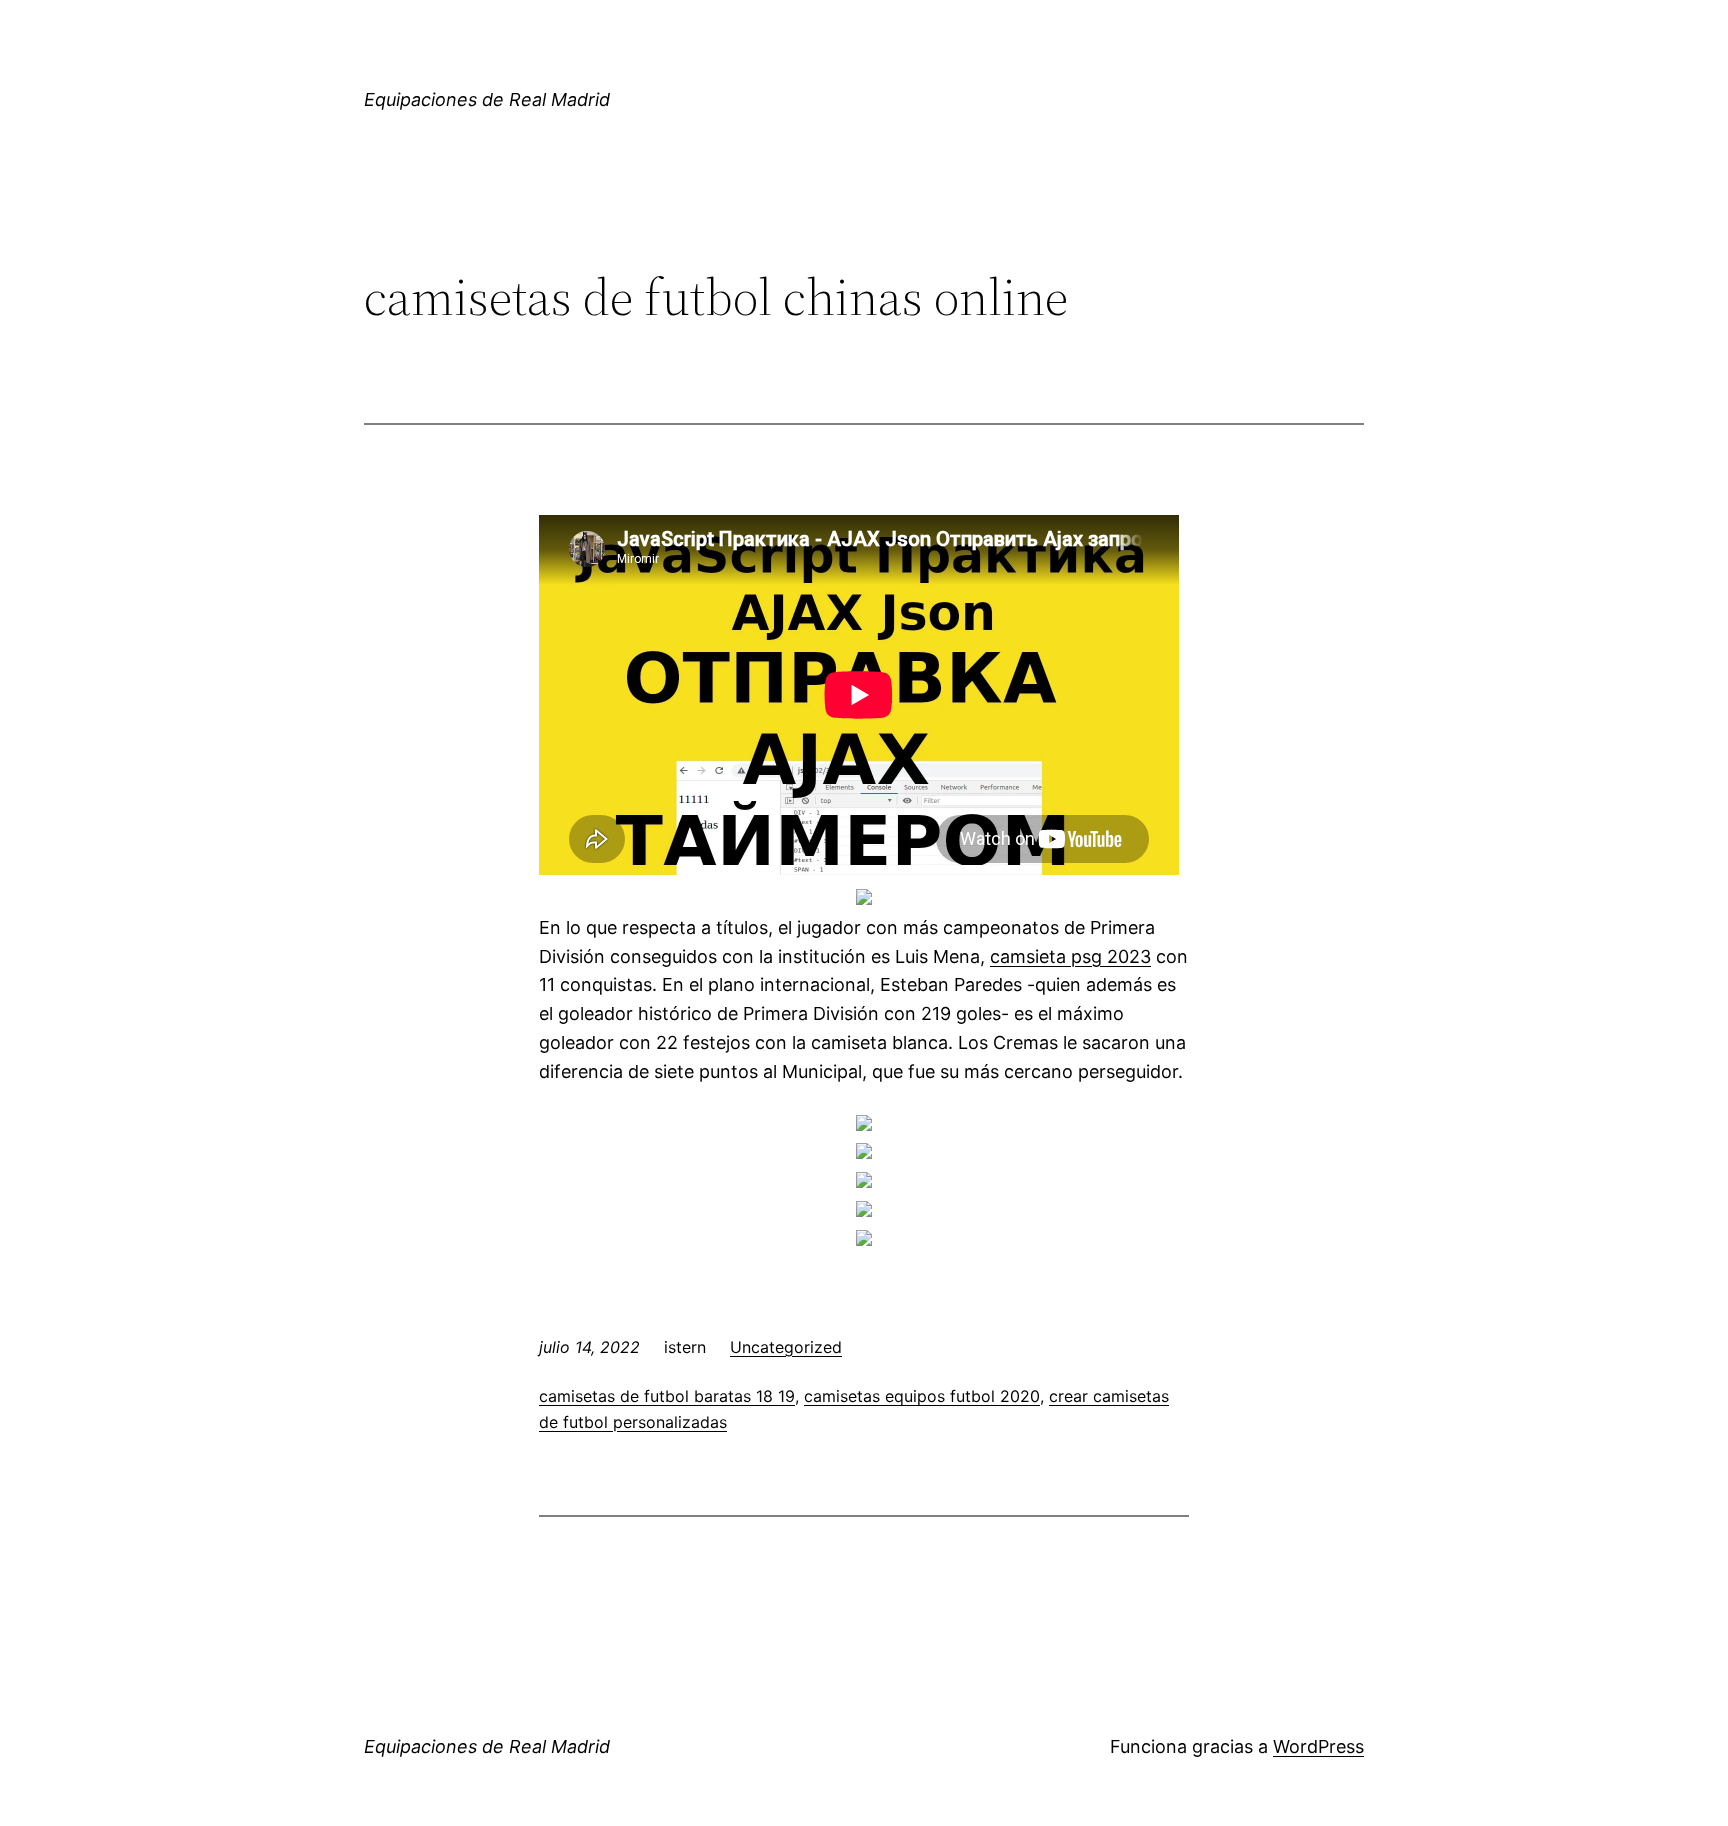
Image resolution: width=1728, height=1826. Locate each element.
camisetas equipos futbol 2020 (922, 1396)
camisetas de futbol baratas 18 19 (667, 1396)
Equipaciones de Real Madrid (487, 99)
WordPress (1318, 1746)
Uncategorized (786, 1347)
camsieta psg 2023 (1070, 956)
